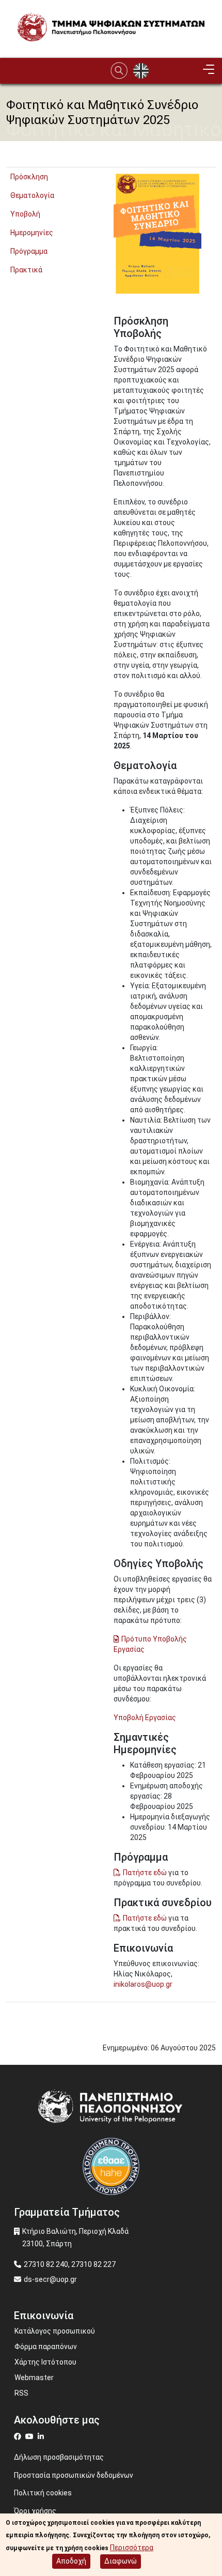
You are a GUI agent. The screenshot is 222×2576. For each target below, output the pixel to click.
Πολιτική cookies (43, 2493)
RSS (21, 2393)
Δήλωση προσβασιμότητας (59, 2457)
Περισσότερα (132, 2548)
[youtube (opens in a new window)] (31, 2436)
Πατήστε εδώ (145, 1873)
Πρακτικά (26, 270)
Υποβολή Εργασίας (145, 1718)
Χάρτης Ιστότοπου (45, 2362)
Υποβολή (25, 214)
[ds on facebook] (20, 2436)
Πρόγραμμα (29, 251)
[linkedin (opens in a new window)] (42, 2436)
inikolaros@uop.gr (143, 1984)
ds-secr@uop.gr (50, 2279)
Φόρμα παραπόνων (46, 2347)
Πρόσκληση (29, 177)
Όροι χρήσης (35, 2511)
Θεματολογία (32, 195)
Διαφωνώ (121, 2561)
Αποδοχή (71, 2561)
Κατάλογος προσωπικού (55, 2331)
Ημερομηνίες (32, 233)
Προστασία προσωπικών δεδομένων (74, 2475)
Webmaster (34, 2378)
